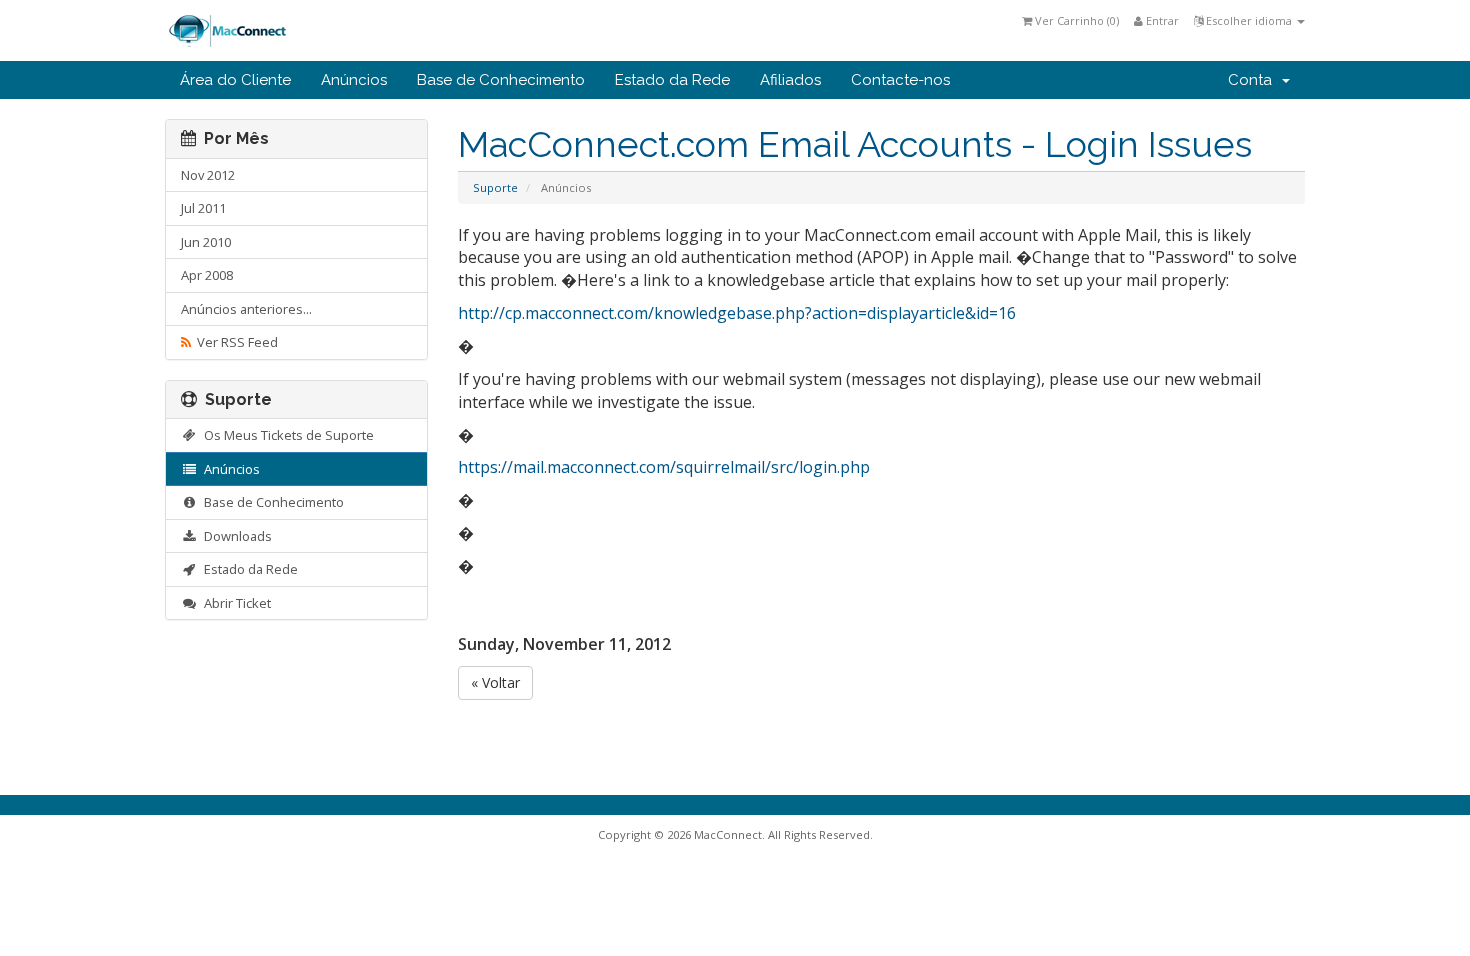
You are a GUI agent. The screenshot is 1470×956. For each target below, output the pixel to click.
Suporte (495, 187)
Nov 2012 (208, 175)
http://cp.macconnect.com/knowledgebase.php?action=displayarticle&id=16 (737, 313)
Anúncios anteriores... (246, 309)
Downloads (235, 536)
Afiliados (790, 80)
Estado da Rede (672, 80)
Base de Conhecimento (501, 80)
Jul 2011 (203, 208)
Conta (1254, 80)
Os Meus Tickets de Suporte (286, 435)
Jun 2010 (206, 242)
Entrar (1161, 20)
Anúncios (354, 80)
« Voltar (495, 682)
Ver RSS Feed (234, 342)
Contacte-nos (900, 80)
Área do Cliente (235, 80)
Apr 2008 (207, 275)
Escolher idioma (1249, 20)
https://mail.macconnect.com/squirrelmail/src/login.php (664, 467)
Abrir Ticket (234, 603)
